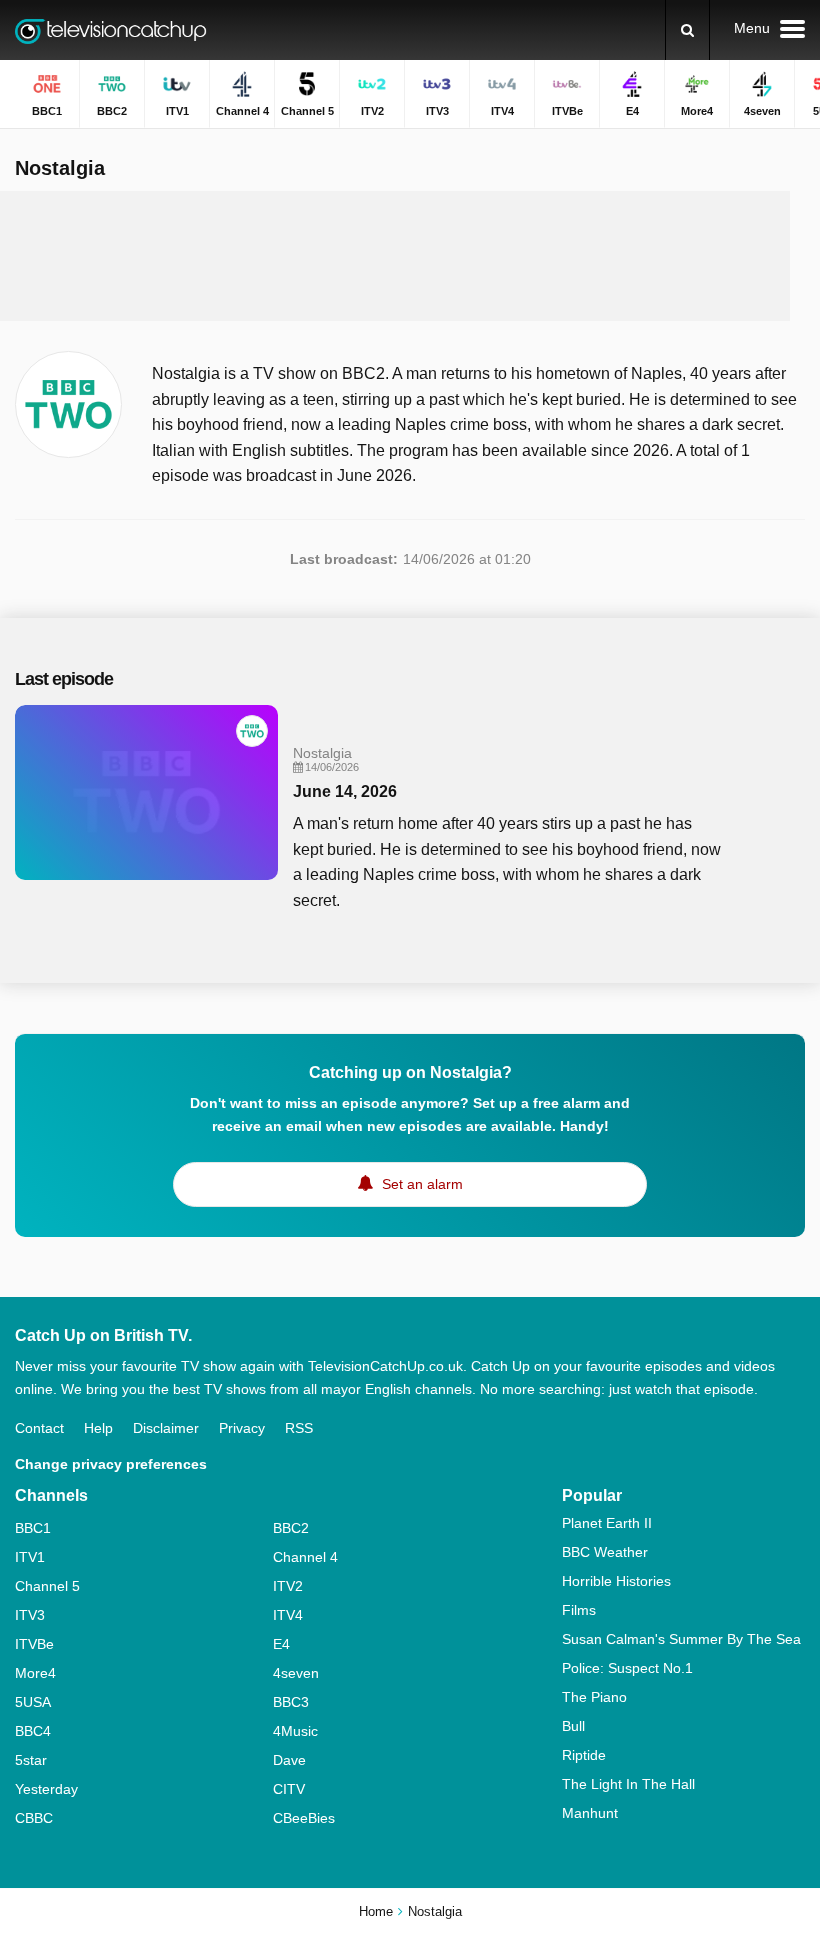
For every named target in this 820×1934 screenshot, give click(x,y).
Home (376, 1911)
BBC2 (291, 1528)
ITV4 (288, 1615)
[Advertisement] (395, 256)
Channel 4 (305, 1557)
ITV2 (288, 1586)
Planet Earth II (607, 1523)
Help (98, 1428)
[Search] (687, 30)
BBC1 (33, 1528)
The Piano (594, 1697)
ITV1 (30, 1557)
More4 (35, 1673)
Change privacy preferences (111, 1464)
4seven (296, 1673)
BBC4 (33, 1731)
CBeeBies (304, 1818)
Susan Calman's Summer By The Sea (681, 1639)
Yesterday (46, 1789)
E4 (281, 1644)
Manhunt (590, 1813)
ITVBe (34, 1644)
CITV (289, 1789)
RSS (299, 1428)
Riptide (584, 1755)
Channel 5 (47, 1586)
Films (579, 1610)
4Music (295, 1731)
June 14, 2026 (345, 791)
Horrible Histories (616, 1581)
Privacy (242, 1428)
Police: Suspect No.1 (627, 1668)
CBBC (34, 1818)
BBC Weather (605, 1552)
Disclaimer (166, 1428)
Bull (573, 1726)
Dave (289, 1760)
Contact (39, 1428)
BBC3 (291, 1702)
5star (31, 1760)
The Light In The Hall (628, 1784)
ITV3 (30, 1615)
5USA (33, 1702)
